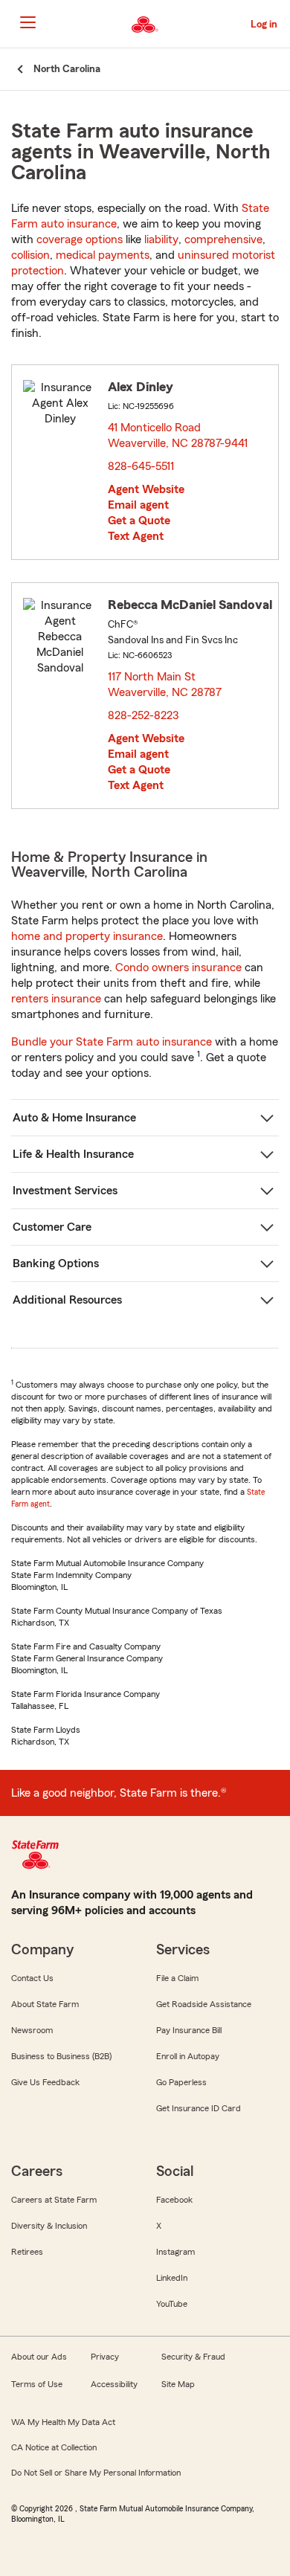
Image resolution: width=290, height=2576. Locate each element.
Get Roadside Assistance (204, 2004)
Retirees (27, 2252)
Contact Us (32, 1978)
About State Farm (45, 2004)
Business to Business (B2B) (61, 2056)
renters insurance (56, 999)
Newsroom (32, 2030)
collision (30, 255)
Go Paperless (181, 2082)
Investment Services (65, 1191)
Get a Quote (139, 521)
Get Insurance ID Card (199, 2108)
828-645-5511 (141, 466)
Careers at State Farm (54, 2200)
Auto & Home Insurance (74, 1118)
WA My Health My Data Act (63, 2422)
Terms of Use (37, 2384)
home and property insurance (87, 936)
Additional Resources (67, 1300)
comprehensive (223, 239)
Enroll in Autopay (188, 2056)
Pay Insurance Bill (189, 2030)
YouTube (172, 2304)
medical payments (103, 255)
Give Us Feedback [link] (45, 2082)
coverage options (80, 239)
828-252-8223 (143, 715)
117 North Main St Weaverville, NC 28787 (165, 685)
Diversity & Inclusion (49, 2226)
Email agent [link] (138, 505)
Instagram (175, 2252)
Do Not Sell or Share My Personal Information (96, 2473)
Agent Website (146, 489)
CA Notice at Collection (54, 2447)
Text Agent (136, 536)
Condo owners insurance (178, 967)
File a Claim (177, 1978)
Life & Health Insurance (73, 1154)
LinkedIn (172, 2278)
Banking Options (56, 1263)
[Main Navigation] (28, 22)
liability (161, 239)
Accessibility (114, 2384)
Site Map (178, 2384)
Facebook (174, 2200)
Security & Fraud (193, 2357)
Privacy (105, 2357)
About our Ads (39, 2357)
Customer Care (52, 1227)
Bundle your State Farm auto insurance (112, 1042)
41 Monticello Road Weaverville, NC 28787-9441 (178, 435)
